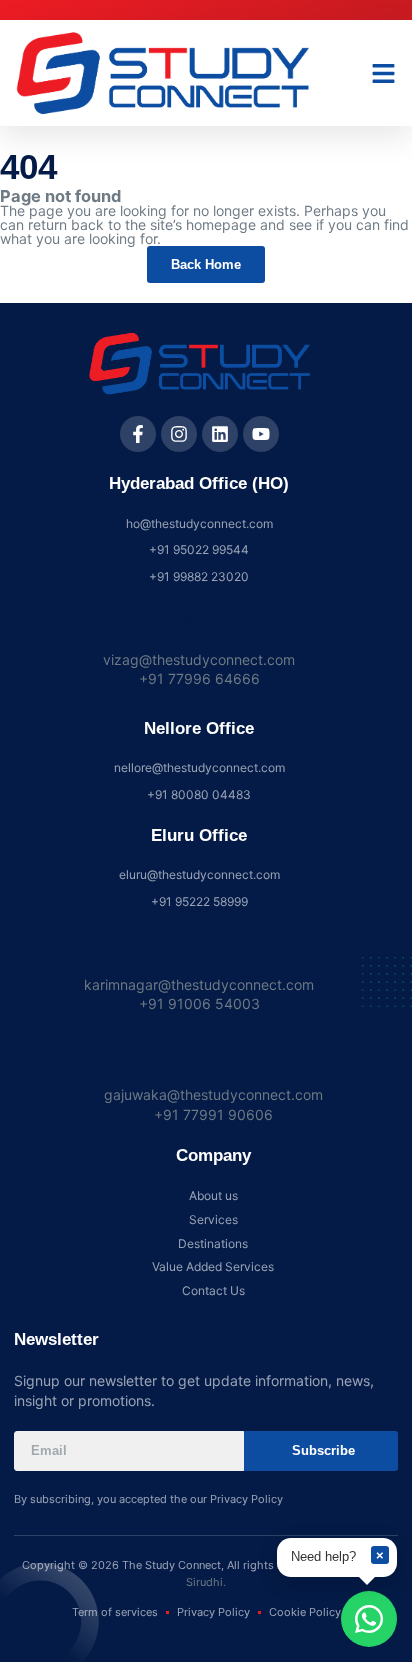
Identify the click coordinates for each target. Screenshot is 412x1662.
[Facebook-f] (138, 434)
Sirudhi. (206, 1582)
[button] (384, 73)
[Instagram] (179, 434)
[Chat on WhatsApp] (369, 1619)
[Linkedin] (220, 434)
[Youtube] (261, 434)
